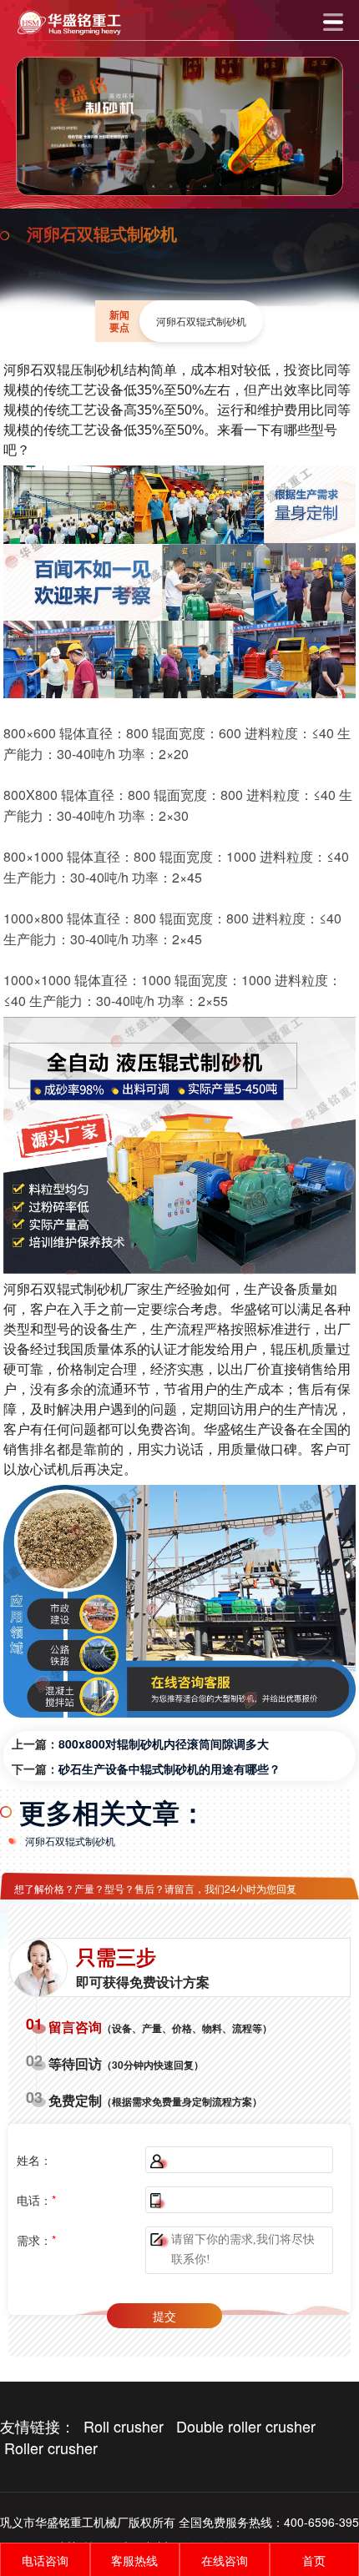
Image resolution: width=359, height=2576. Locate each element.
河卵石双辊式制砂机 (70, 1841)
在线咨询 (225, 2560)
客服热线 (134, 2560)
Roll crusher (124, 2426)
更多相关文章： (113, 1812)
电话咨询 (45, 2560)
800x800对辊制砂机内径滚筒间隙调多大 (164, 1743)
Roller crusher (51, 2448)
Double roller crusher (246, 2426)
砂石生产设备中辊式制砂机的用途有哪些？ (169, 1768)
